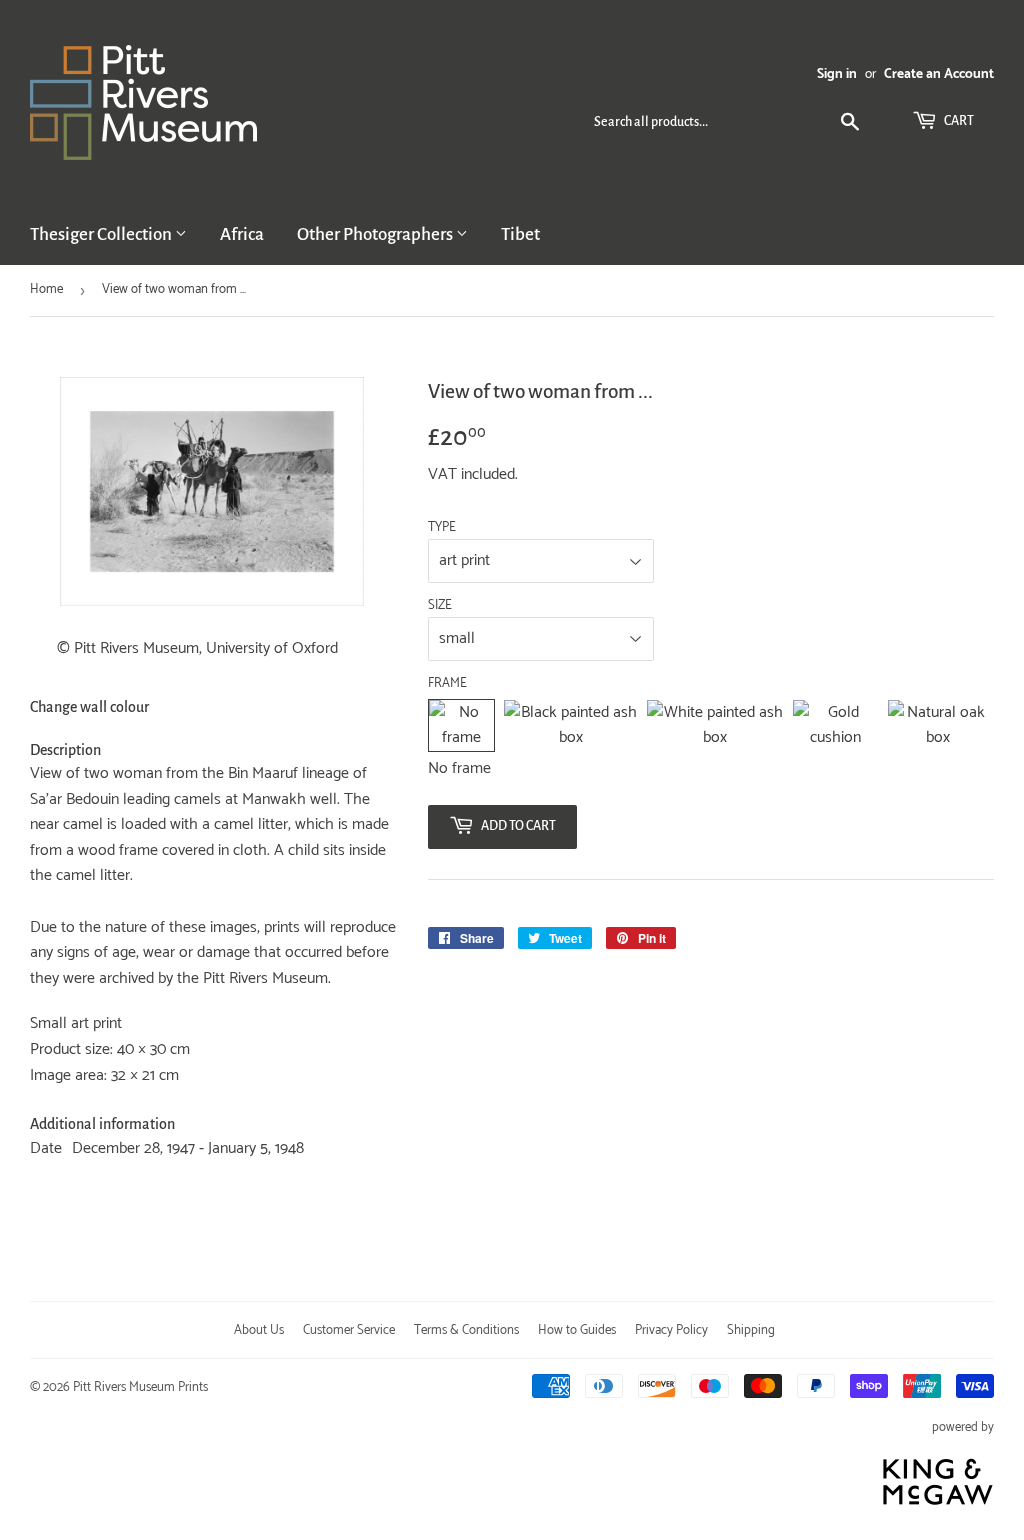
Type (442, 528)
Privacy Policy (671, 1330)
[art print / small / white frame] (715, 725)
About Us (259, 1330)
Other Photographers (376, 234)
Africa (242, 234)
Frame (447, 684)
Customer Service (349, 1330)
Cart (958, 121)
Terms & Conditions (466, 1330)
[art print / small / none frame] (462, 725)
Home (46, 289)
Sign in (837, 74)
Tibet (520, 234)
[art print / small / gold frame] (835, 725)
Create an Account (939, 74)
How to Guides (577, 1330)
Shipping (751, 1330)
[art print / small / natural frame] (938, 725)
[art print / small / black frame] (570, 725)
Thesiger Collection (102, 234)
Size (440, 606)
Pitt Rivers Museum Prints (140, 1387)
